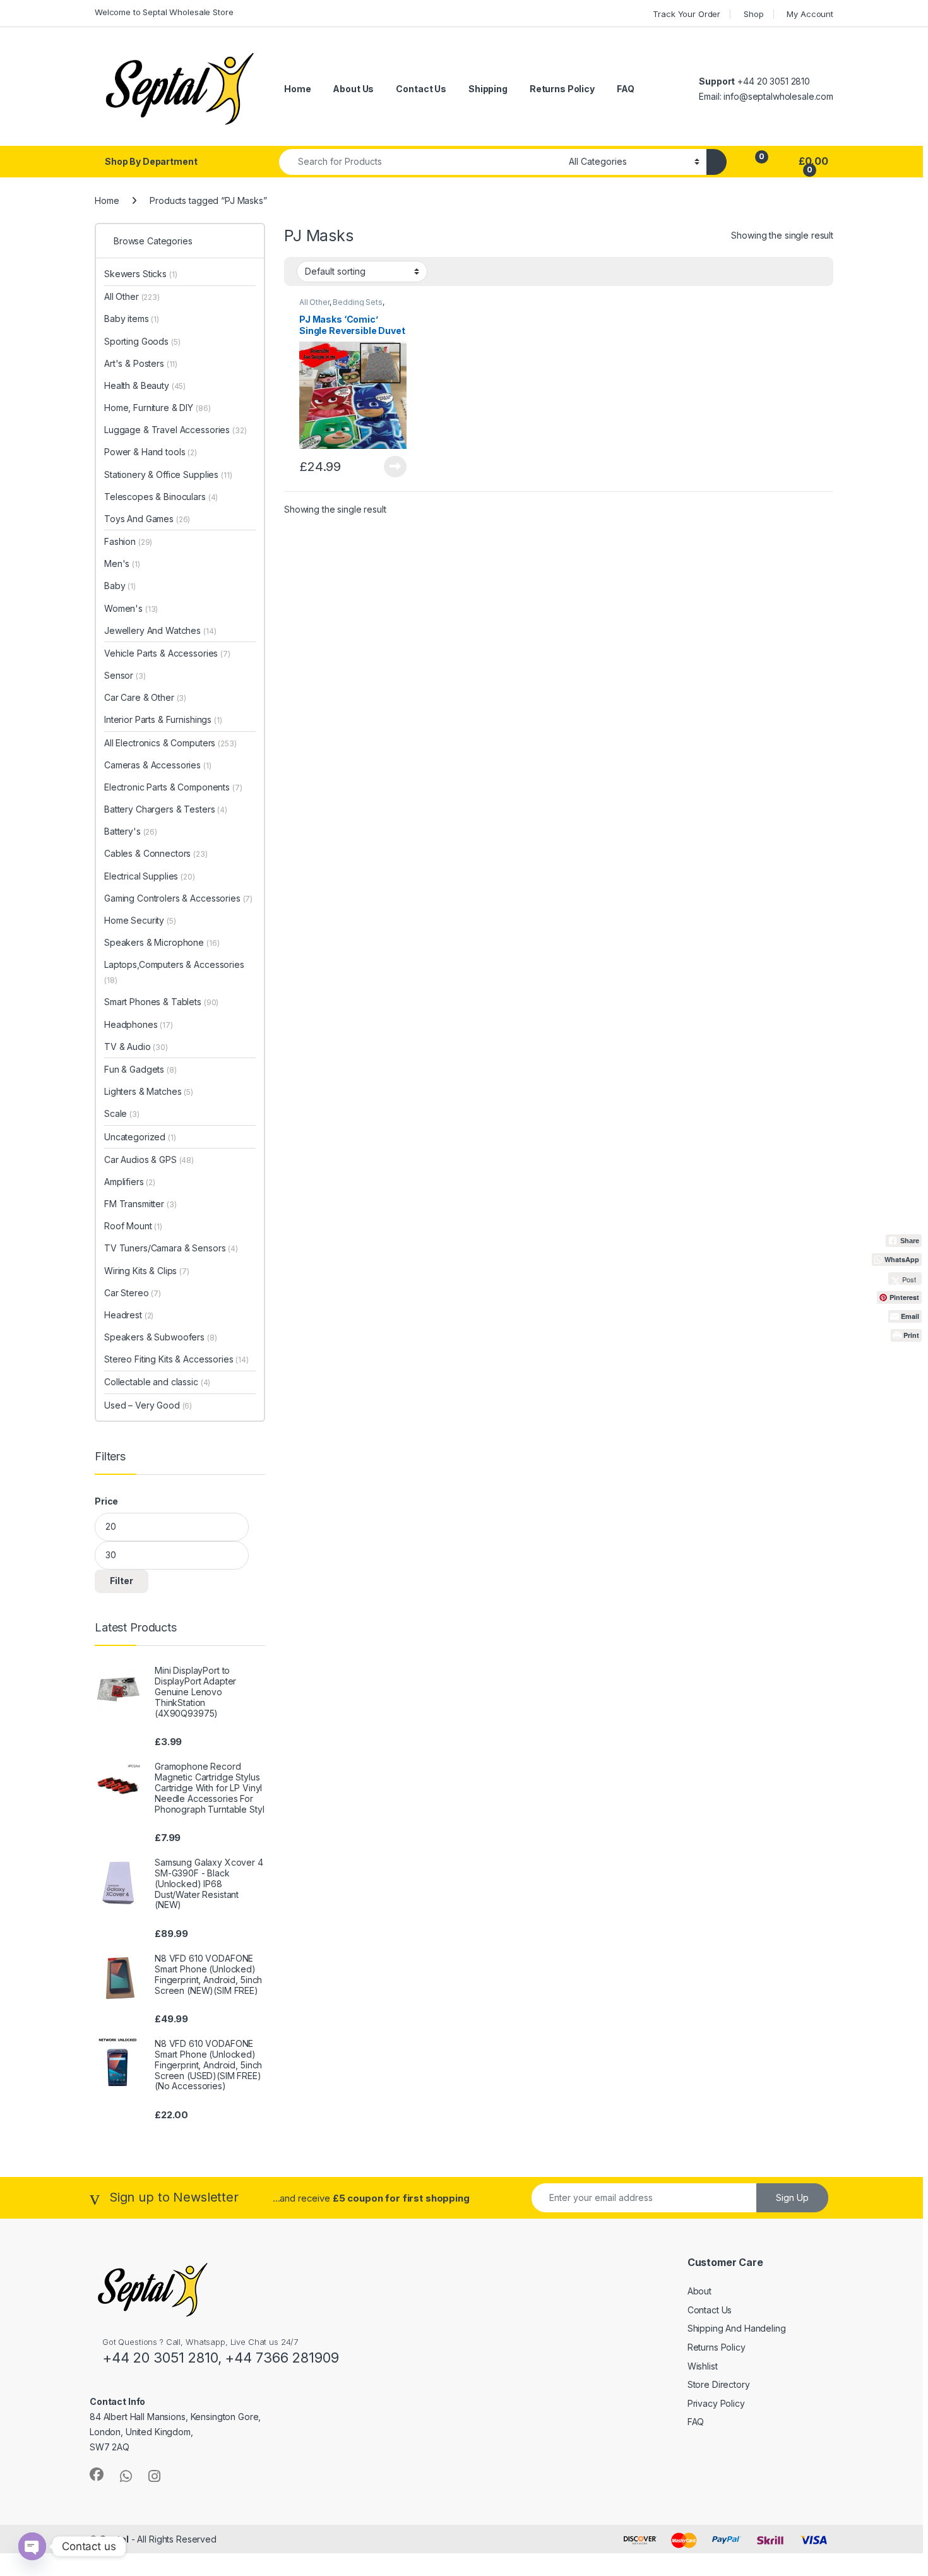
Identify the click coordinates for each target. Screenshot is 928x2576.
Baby (120, 586)
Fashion (128, 541)
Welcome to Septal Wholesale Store (164, 12)
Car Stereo (133, 1293)
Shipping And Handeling (737, 2328)
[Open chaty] (32, 2546)
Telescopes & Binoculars (161, 497)
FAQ (626, 89)
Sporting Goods (142, 341)
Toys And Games (147, 519)
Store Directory (719, 2384)
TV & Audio (136, 1046)
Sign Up (792, 2197)
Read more (395, 467)
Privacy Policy (716, 2403)
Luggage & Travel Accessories (175, 430)
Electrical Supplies (150, 876)
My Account (810, 14)
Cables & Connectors (156, 853)
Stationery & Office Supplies (168, 474)
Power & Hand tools (151, 452)
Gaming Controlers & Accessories (178, 898)
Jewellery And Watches (160, 630)
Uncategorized (140, 1137)
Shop (753, 14)
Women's (131, 608)
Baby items (132, 319)
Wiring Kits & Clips (147, 1271)
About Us (353, 89)
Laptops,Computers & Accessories (174, 972)
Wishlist (703, 2366)
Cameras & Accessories (158, 765)
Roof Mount (133, 1226)
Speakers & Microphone (162, 942)
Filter (122, 1581)
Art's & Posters (141, 363)
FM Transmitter (140, 1204)
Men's (122, 563)
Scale (122, 1113)
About (699, 2291)
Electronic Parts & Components (173, 787)
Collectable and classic (157, 1382)
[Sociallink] (97, 2474)
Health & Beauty (145, 385)
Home (297, 89)
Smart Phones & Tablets (161, 1002)
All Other (314, 302)
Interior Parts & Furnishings (163, 719)
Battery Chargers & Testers (166, 809)
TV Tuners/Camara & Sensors (171, 1248)
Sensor (125, 675)
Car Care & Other (145, 697)
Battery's (131, 831)
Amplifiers (130, 1182)
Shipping (488, 89)
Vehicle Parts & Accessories (167, 653)
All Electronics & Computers (170, 743)
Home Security (140, 920)
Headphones (139, 1024)
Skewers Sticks (141, 274)
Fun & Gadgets (140, 1069)
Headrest (129, 1315)
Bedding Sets (357, 302)
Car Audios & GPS (149, 1160)
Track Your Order (687, 14)
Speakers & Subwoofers (161, 1337)
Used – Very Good (148, 1405)
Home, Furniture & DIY (157, 408)
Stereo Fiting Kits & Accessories (176, 1359)
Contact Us (421, 89)
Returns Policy (562, 89)
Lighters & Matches (149, 1091)
